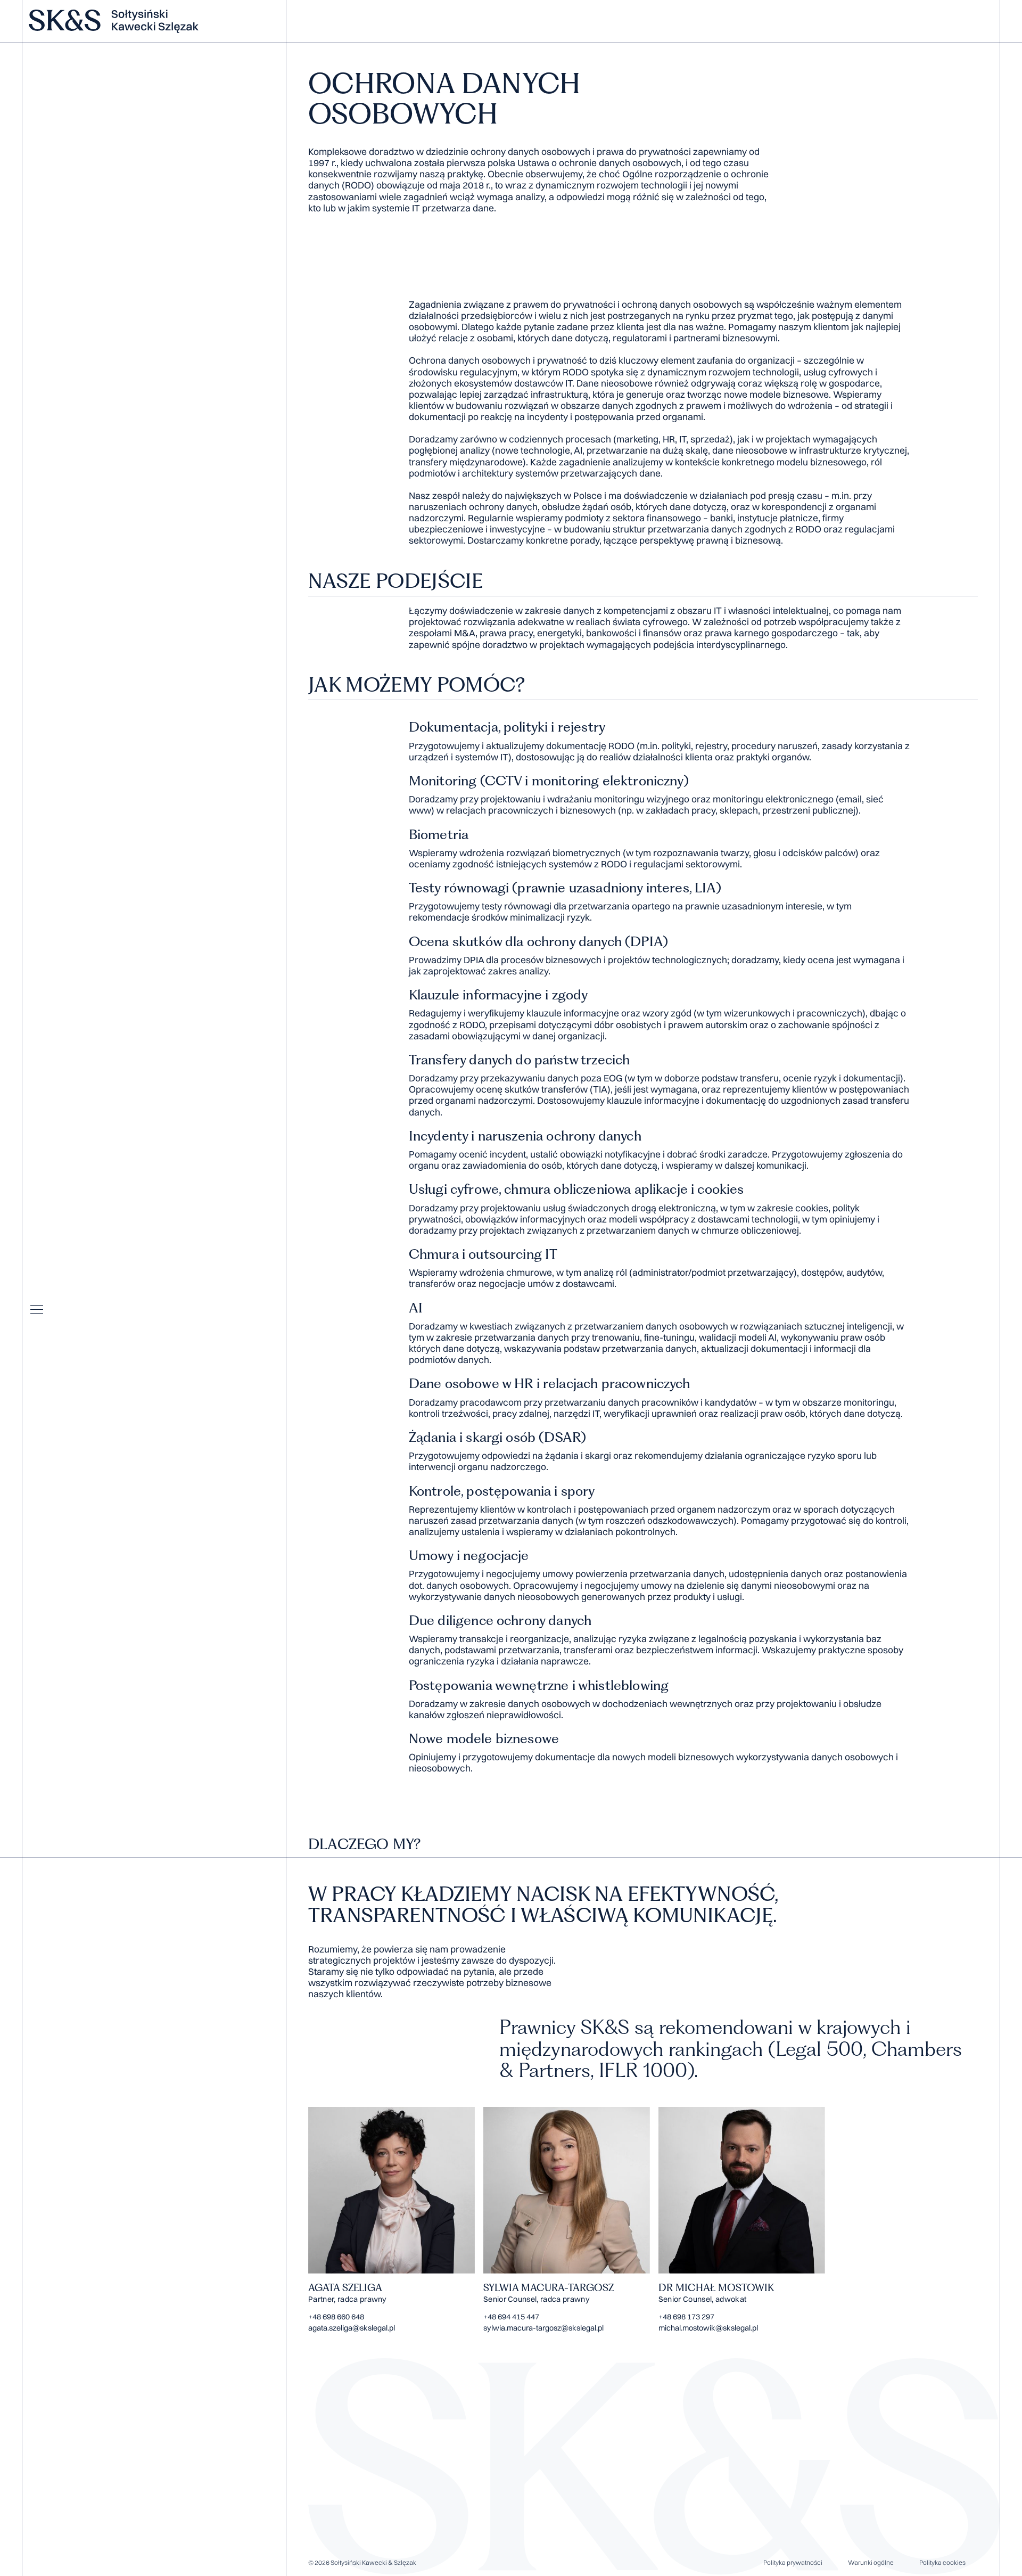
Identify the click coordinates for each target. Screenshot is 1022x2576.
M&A (465, 633)
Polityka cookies (942, 2562)
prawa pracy (506, 633)
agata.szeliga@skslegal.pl (352, 2328)
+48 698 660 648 (336, 2317)
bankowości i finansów (634, 633)
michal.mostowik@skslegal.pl (708, 2328)
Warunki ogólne (871, 2562)
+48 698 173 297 (686, 2317)
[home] (150, 21)
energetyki (559, 633)
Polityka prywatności (793, 2562)
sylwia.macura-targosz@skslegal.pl (543, 2328)
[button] (37, 1309)
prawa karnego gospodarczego (771, 633)
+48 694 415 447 (511, 2317)
